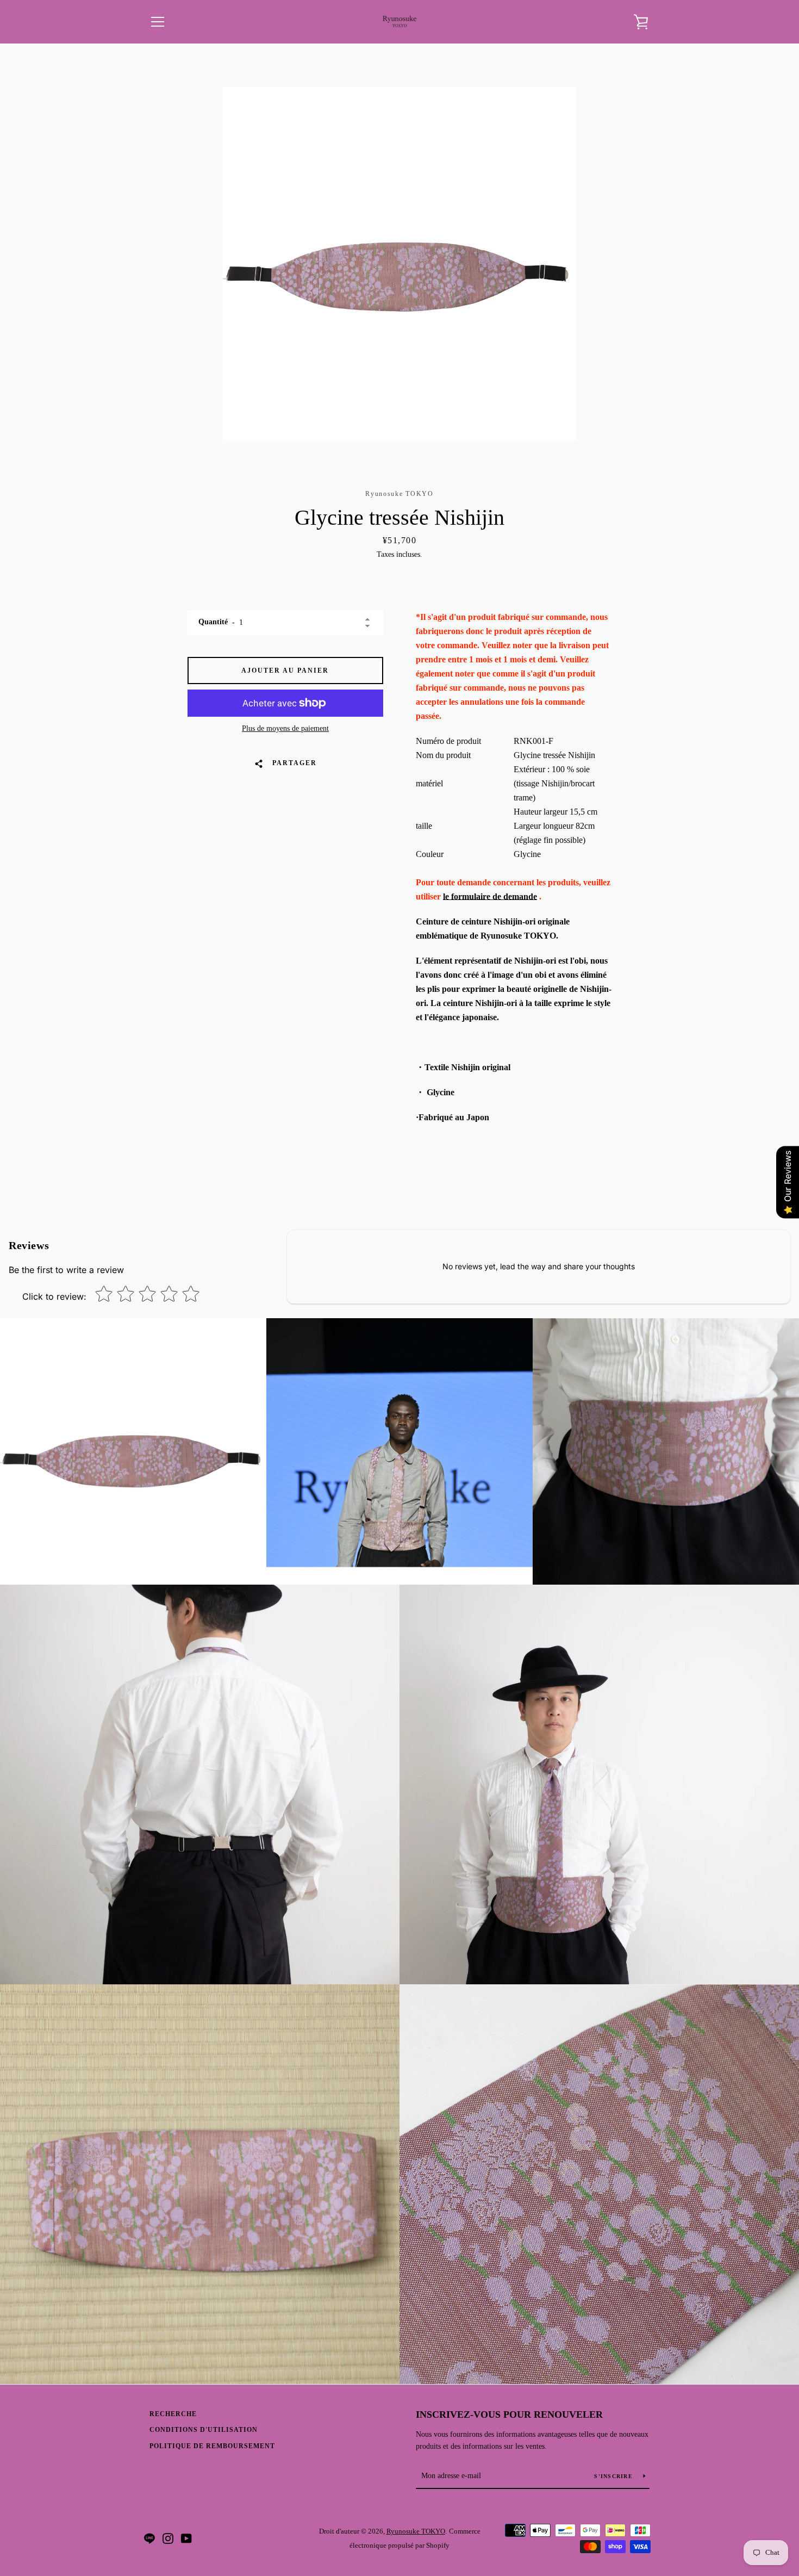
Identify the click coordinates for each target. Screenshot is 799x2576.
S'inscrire (614, 2476)
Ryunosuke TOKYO (416, 2531)
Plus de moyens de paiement (285, 728)
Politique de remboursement (212, 2446)
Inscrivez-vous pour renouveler (509, 2414)
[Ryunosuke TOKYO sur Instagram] (168, 2538)
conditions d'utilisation (204, 2430)
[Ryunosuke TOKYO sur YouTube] (186, 2538)
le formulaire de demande (490, 896)
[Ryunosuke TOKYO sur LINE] (149, 2538)
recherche (173, 2414)
